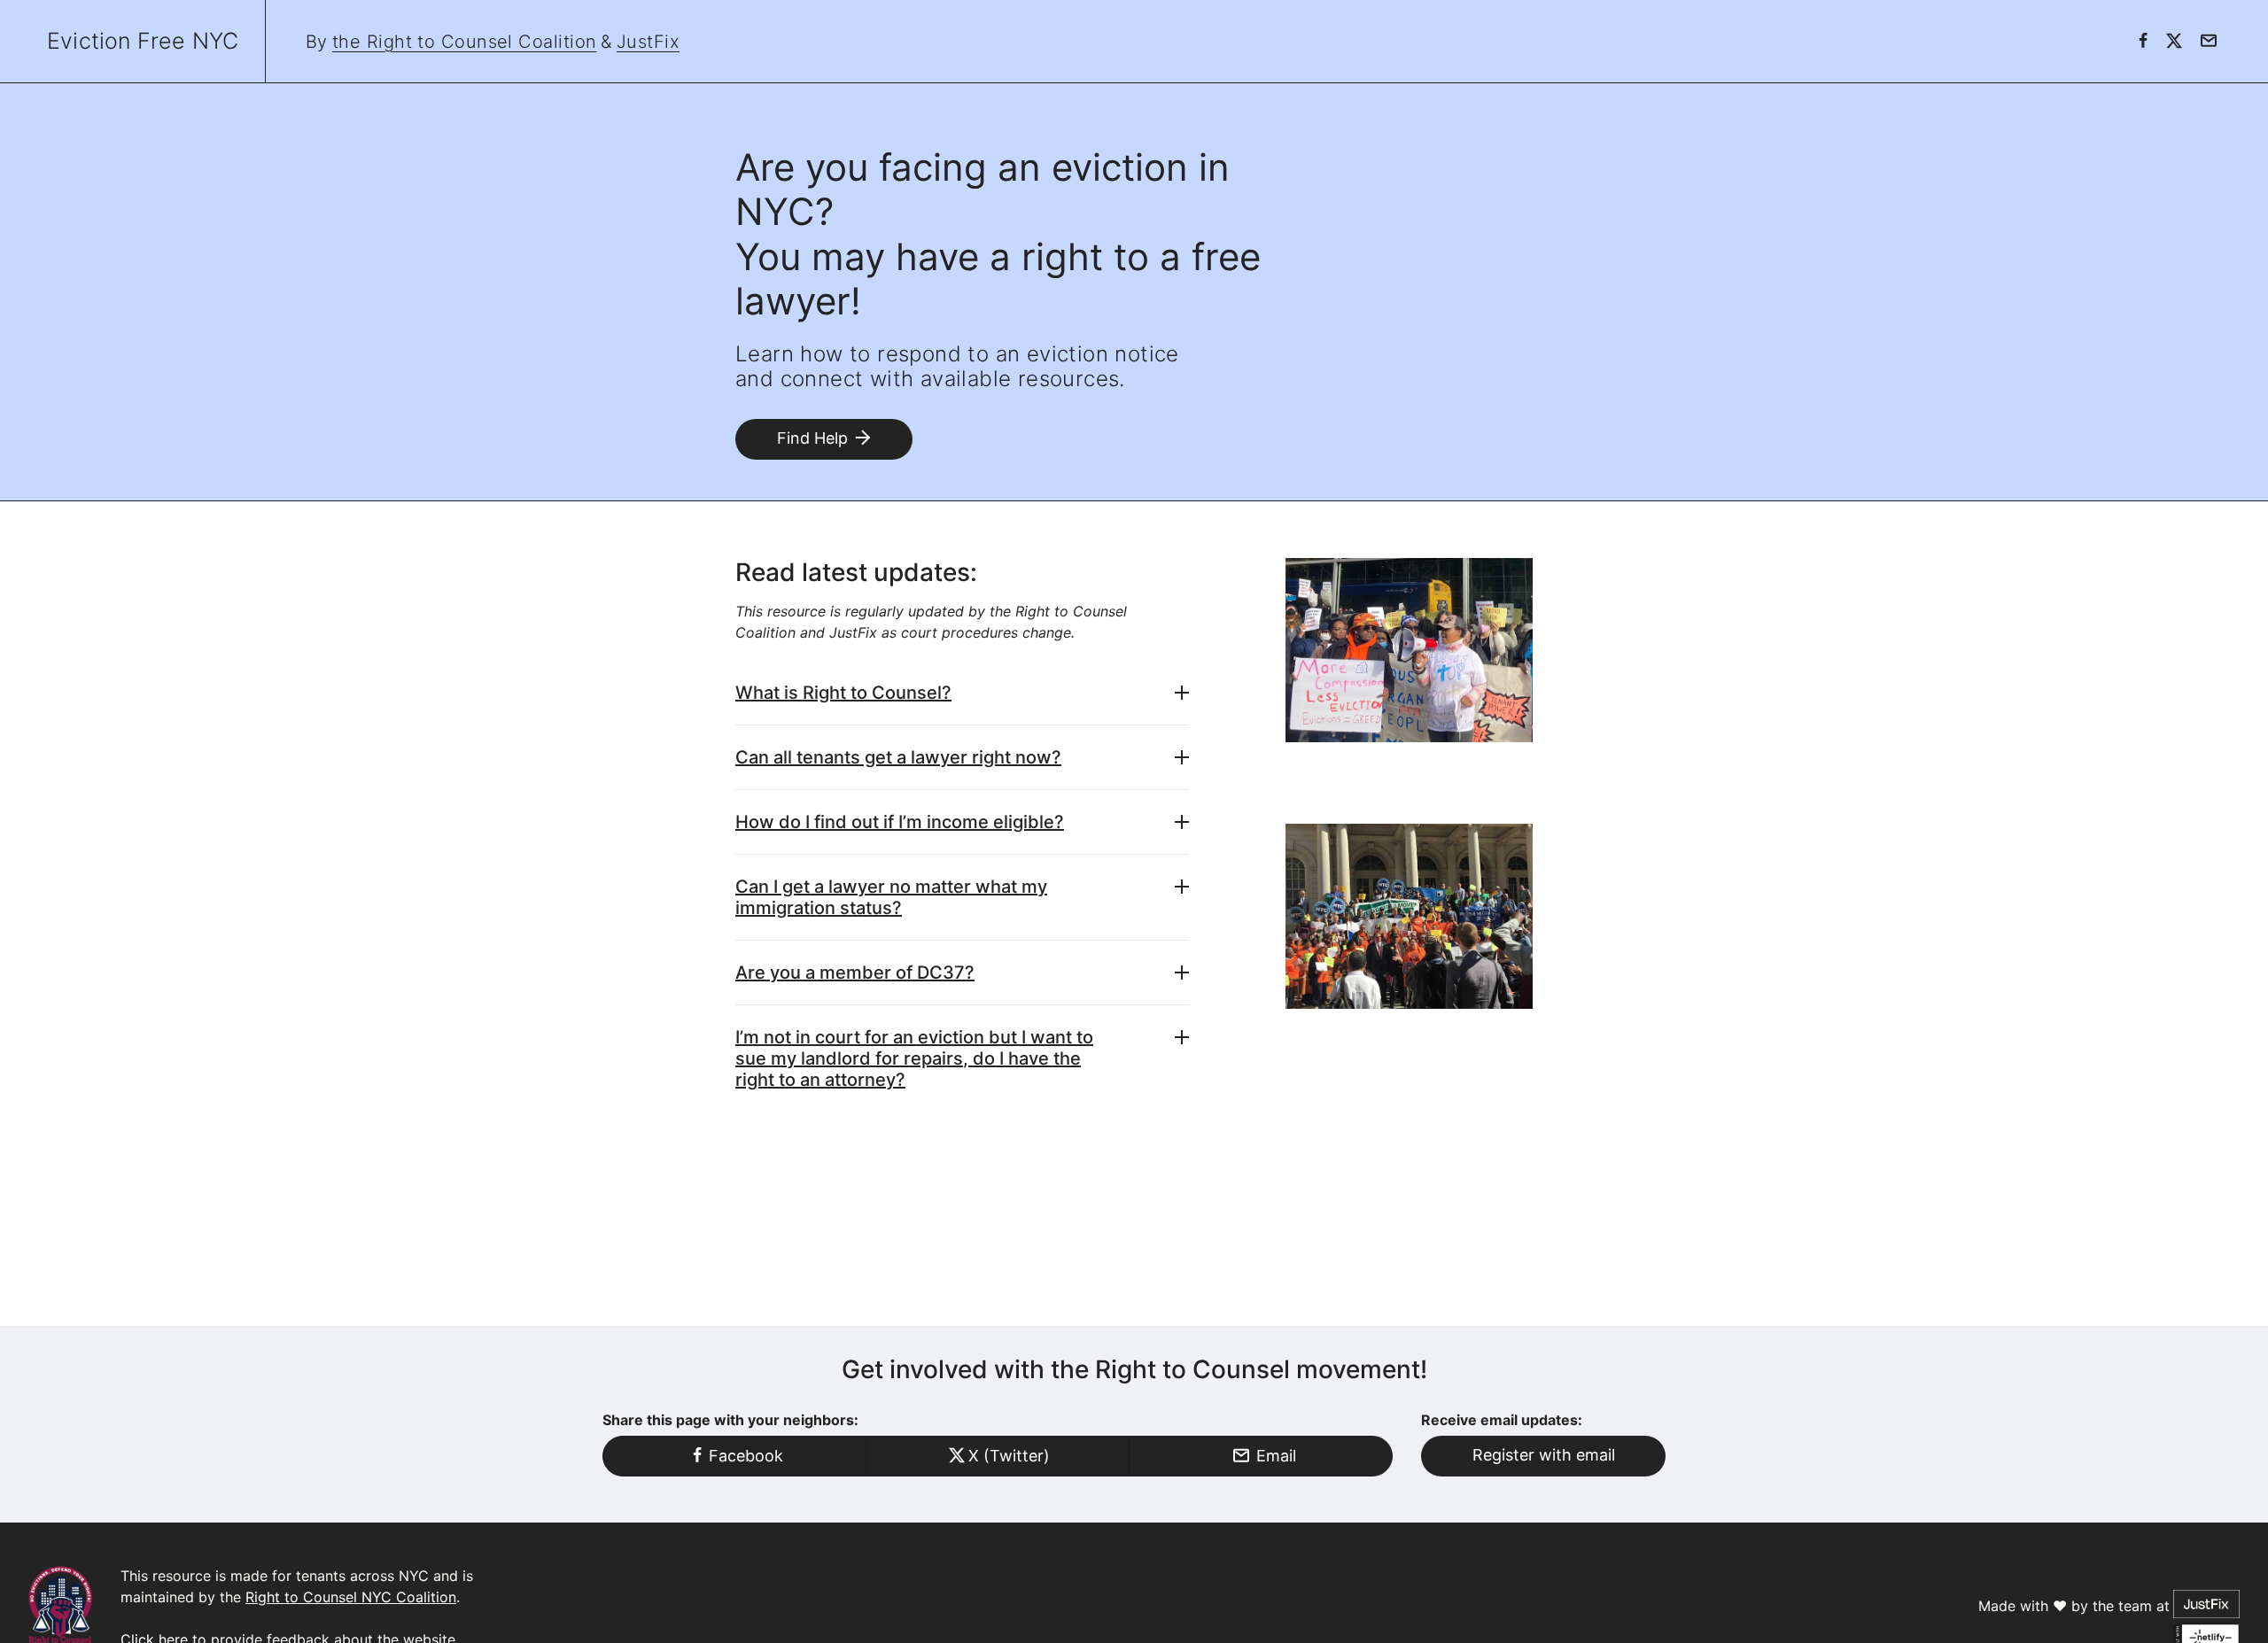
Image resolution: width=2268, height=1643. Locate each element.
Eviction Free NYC (143, 41)
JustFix (648, 42)
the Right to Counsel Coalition (465, 42)
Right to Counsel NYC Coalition (351, 1597)
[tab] (962, 693)
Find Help (812, 438)
